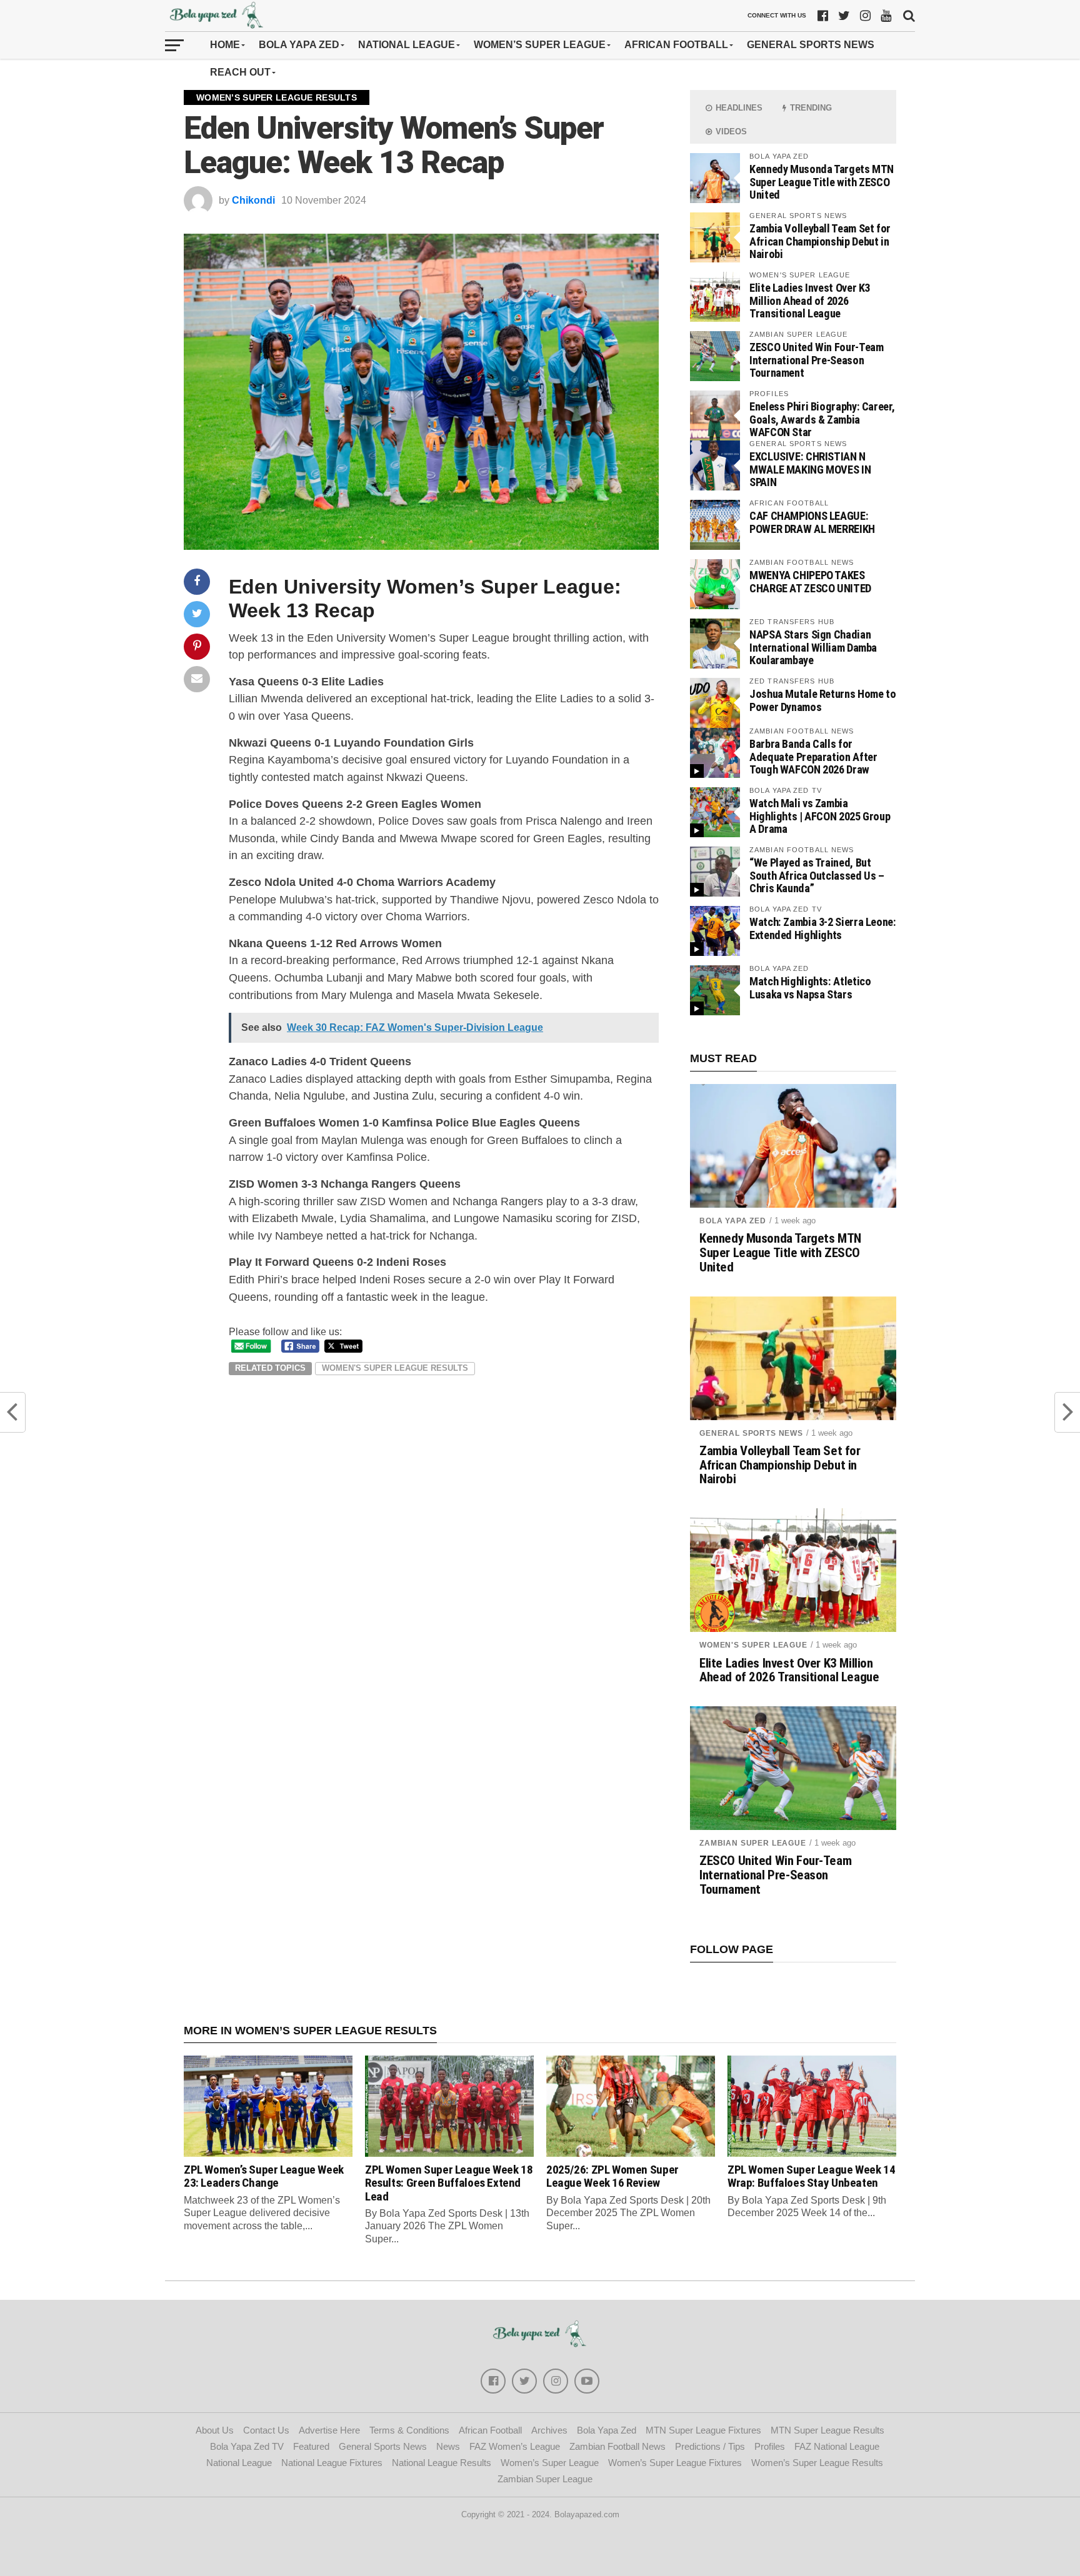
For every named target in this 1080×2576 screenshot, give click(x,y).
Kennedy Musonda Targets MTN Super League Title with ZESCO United (822, 182)
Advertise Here (329, 2430)
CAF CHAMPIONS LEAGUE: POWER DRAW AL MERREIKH (812, 522)
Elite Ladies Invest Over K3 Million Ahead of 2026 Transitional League (810, 300)
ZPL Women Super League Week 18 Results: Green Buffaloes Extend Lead (449, 2183)
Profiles (770, 2446)
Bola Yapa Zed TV (247, 2446)
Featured (311, 2446)
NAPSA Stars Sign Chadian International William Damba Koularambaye (813, 647)
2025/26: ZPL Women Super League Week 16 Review (612, 2176)
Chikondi (253, 200)
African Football (676, 45)
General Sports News (811, 45)
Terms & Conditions (409, 2430)
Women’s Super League (540, 45)
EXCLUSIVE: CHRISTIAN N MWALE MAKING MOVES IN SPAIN (810, 469)
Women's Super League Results (395, 1368)
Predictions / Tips (710, 2446)
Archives (549, 2430)
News (448, 2446)
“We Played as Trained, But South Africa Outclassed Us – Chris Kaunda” (817, 875)
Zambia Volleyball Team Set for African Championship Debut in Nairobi (820, 241)
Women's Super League (753, 1645)
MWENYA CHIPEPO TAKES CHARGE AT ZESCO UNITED (810, 581)
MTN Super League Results (827, 2430)
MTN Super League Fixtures (703, 2430)
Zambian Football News (617, 2446)
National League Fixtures (332, 2463)
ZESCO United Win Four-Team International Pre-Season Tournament (816, 360)
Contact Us (266, 2430)
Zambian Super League (753, 1843)
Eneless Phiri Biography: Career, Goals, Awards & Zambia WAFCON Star (822, 419)
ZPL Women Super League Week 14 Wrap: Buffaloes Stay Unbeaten (811, 2176)
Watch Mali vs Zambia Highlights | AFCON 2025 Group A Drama (820, 816)
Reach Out (240, 72)
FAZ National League (837, 2446)
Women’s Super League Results (817, 2463)
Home (225, 45)
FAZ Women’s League (515, 2446)
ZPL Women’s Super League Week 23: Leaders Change (264, 2176)
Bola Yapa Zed (299, 45)
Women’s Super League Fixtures (675, 2463)
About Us (215, 2430)
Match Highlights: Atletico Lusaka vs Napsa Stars (810, 987)
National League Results (442, 2463)
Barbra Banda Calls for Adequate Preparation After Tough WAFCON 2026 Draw (813, 756)
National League (407, 45)
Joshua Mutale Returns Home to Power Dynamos (822, 700)
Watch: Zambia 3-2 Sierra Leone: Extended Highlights (823, 928)
